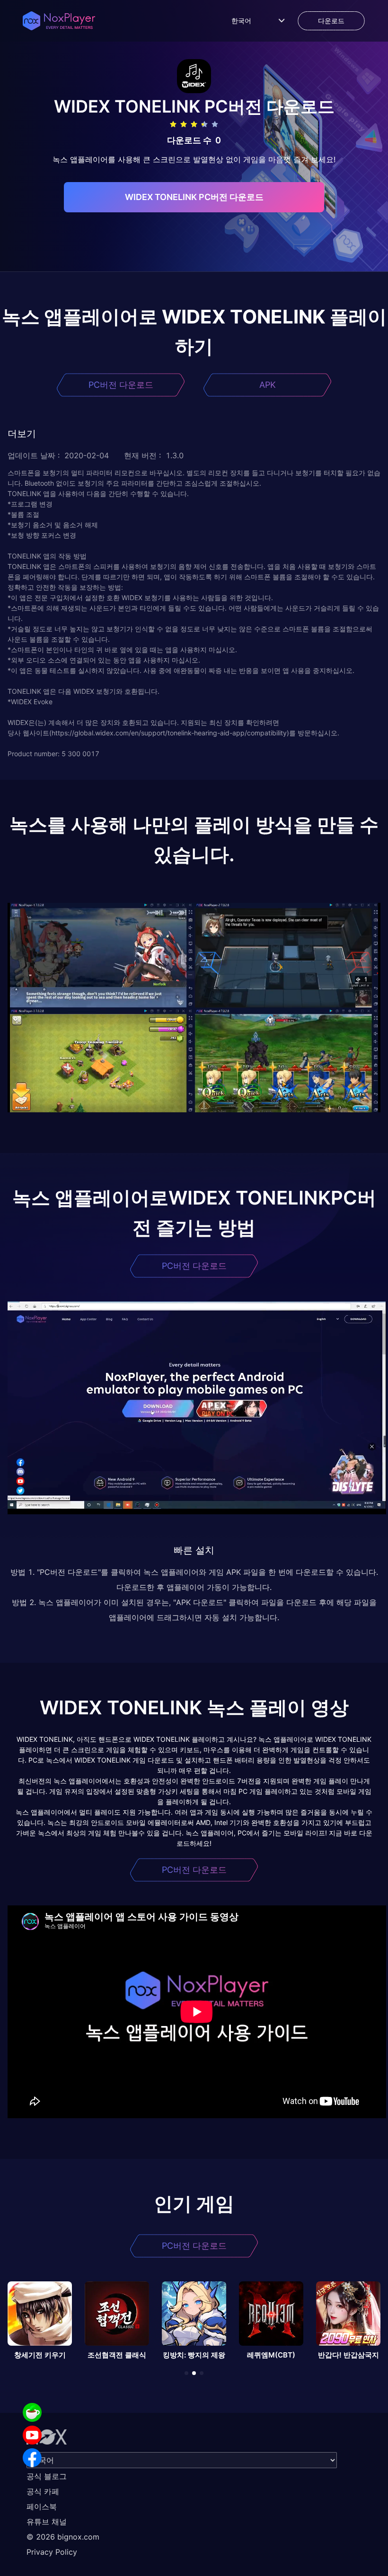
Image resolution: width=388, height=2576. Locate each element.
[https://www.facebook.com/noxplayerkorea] (32, 2458)
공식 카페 (43, 2491)
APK (268, 385)
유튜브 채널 (47, 2522)
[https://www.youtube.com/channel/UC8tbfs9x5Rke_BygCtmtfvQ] (32, 2435)
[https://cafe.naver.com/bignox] (32, 2412)
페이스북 (42, 2506)
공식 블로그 (47, 2476)
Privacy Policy (52, 2552)
